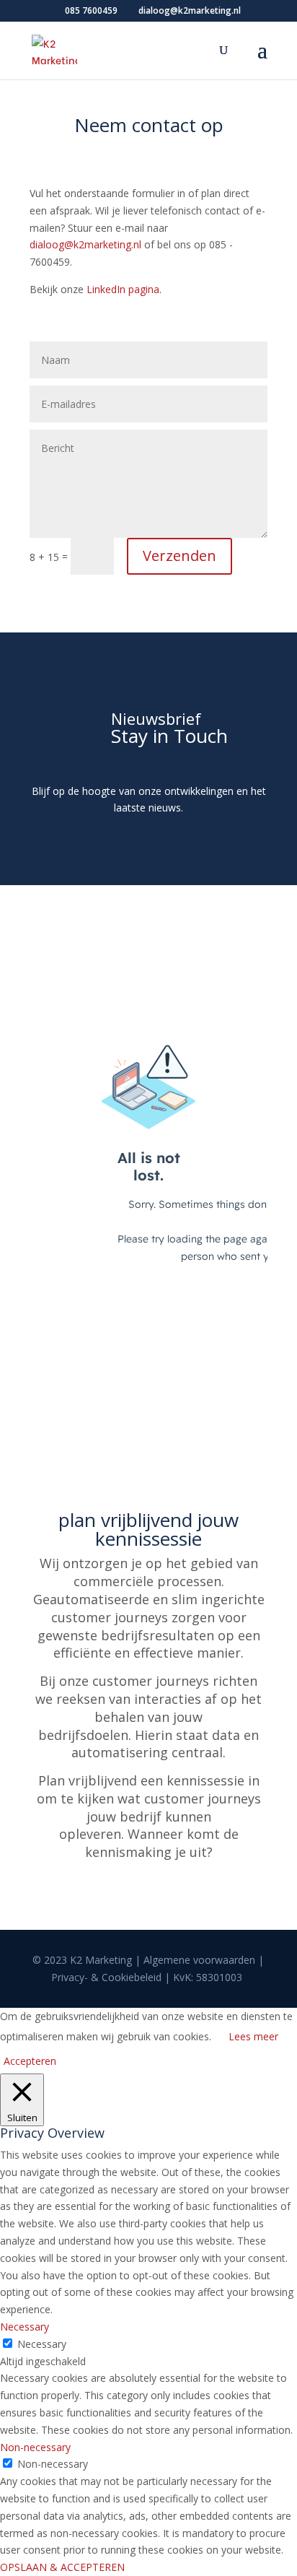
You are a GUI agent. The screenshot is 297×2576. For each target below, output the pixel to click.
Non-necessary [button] (35, 2447)
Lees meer (253, 2036)
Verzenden (179, 556)
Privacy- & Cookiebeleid (106, 1977)
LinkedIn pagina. (124, 289)
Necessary (42, 2344)
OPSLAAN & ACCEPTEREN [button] (62, 2567)
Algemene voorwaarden (199, 1960)
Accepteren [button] (30, 2061)
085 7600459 (91, 10)
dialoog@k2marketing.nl (85, 244)
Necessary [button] (25, 2327)
